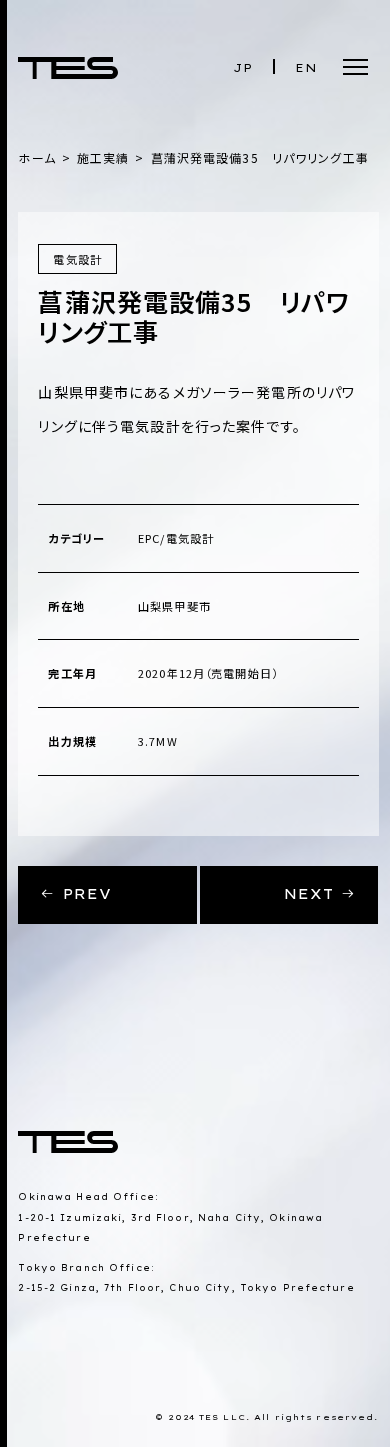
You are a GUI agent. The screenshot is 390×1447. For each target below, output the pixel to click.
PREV (84, 894)
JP (243, 68)
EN (306, 68)
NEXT (313, 894)
